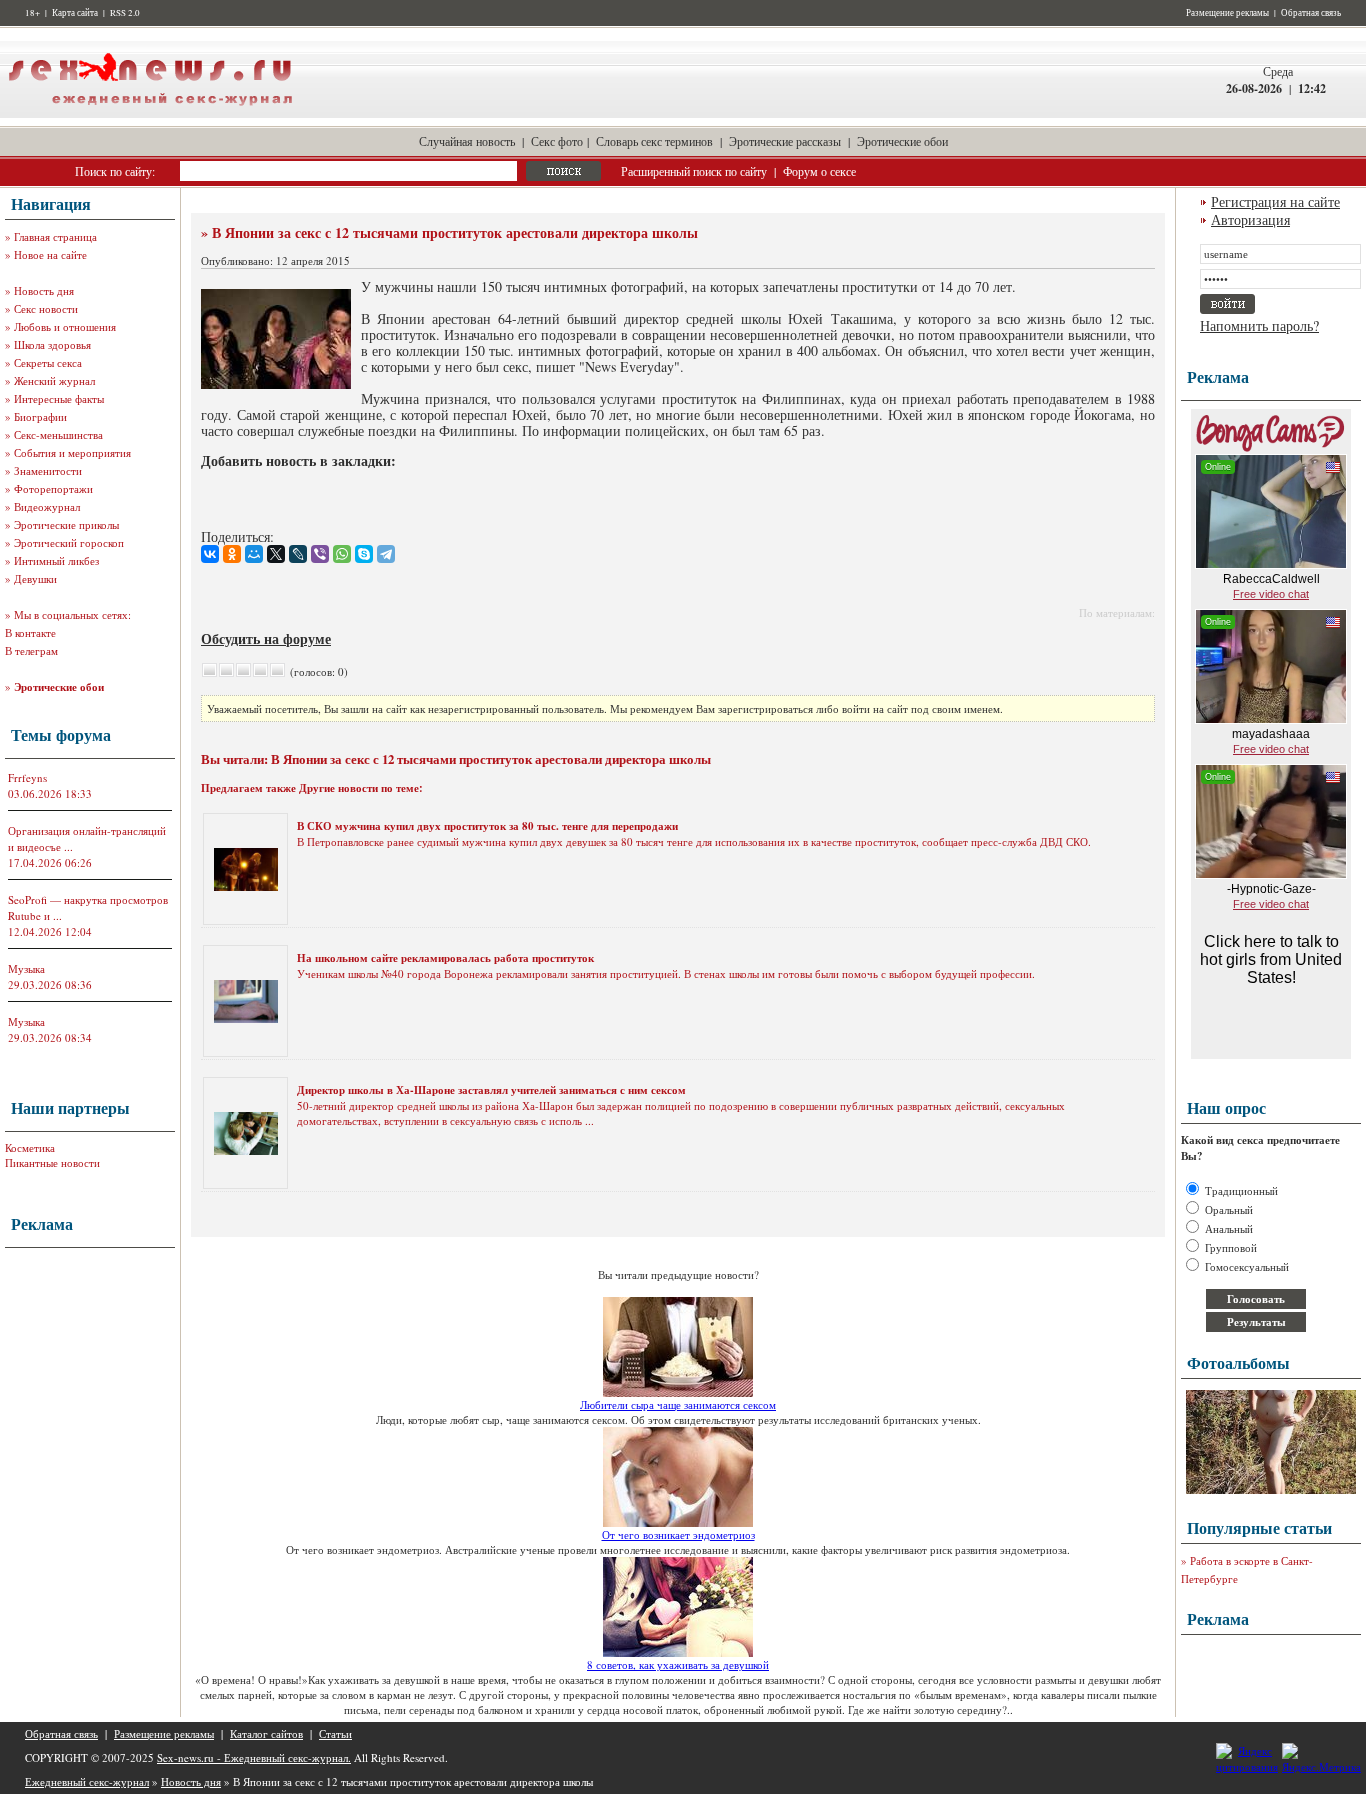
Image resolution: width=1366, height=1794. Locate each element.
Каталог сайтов (266, 1733)
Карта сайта (75, 13)
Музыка (26, 968)
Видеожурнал (47, 506)
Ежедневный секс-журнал (87, 1781)
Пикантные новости (52, 1162)
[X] (276, 554)
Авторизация (1250, 219)
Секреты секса (48, 362)
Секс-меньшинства (58, 434)
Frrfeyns (27, 777)
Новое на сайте (50, 254)
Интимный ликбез (56, 560)
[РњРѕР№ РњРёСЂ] (254, 554)
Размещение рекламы (1227, 13)
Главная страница (55, 236)
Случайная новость (467, 141)
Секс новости (46, 308)
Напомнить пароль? (1259, 325)
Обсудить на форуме (266, 638)
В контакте (30, 632)
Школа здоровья (52, 344)
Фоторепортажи (53, 488)
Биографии (40, 416)
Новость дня (44, 290)
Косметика (30, 1147)
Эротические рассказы (785, 141)
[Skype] (364, 554)
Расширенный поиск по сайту (694, 171)
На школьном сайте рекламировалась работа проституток (445, 958)
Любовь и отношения (65, 326)
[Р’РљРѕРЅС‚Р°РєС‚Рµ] (210, 554)
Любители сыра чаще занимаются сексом (678, 1404)
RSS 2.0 (125, 13)
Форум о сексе (819, 171)
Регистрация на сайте (1275, 201)
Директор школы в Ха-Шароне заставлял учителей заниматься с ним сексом (491, 1090)
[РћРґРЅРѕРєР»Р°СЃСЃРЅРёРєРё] (232, 554)
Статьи (335, 1733)
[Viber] (320, 554)
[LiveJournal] (298, 554)
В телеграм (31, 650)
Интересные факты (59, 398)
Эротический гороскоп (69, 542)
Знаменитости (48, 470)
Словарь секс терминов (654, 141)
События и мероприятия (72, 452)
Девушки (35, 578)
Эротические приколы (66, 524)
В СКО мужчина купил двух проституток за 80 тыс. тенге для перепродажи (487, 826)
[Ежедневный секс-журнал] (150, 113)
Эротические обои (902, 141)
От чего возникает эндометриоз (678, 1534)
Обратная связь (1311, 13)
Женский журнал (54, 380)
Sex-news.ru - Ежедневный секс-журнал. (254, 1757)
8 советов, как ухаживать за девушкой (678, 1664)
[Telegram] (386, 554)
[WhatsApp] (342, 554)
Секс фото (557, 141)
